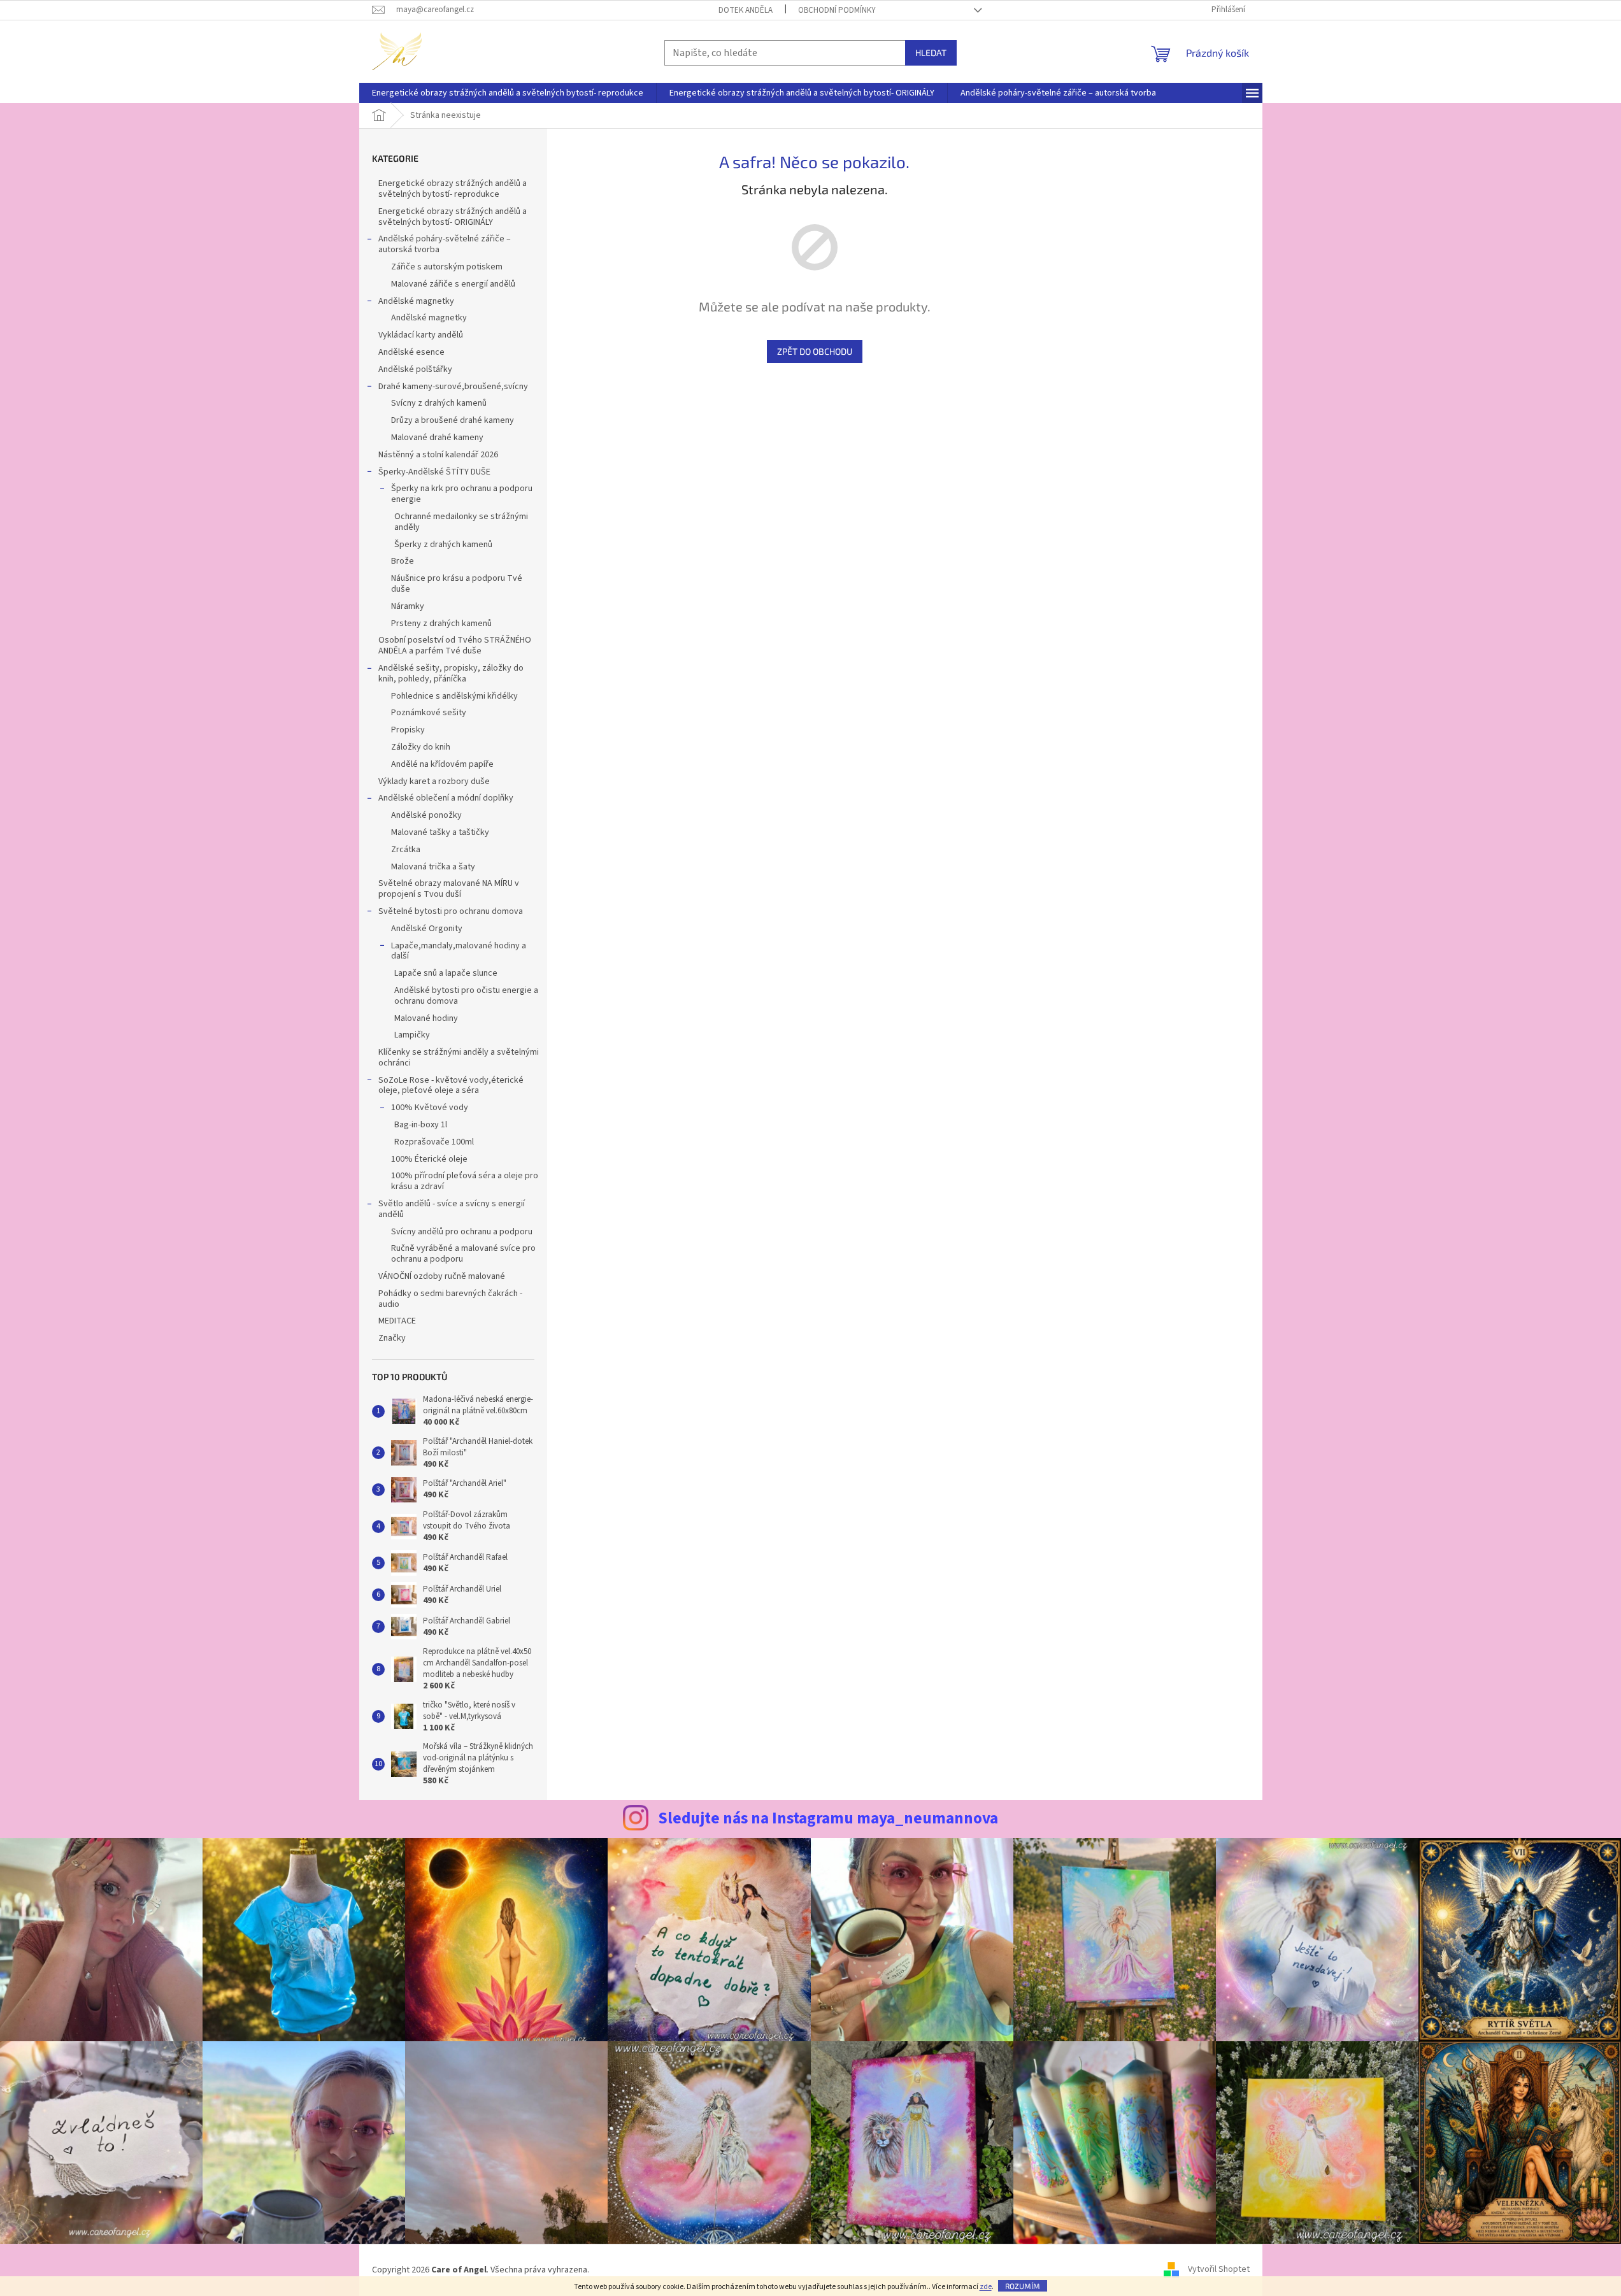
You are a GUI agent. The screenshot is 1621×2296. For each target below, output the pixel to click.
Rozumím (1023, 2286)
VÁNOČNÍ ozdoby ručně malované (442, 1276)
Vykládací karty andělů (421, 335)
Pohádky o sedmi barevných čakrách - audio (450, 1299)
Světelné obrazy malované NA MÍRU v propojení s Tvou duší (449, 889)
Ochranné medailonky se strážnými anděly (461, 522)
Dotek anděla (746, 10)
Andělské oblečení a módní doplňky (446, 798)
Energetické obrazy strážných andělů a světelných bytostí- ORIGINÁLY (453, 217)
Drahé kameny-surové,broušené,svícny (453, 387)
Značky (392, 1338)
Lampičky (412, 1035)
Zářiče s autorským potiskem (447, 267)
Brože (403, 561)
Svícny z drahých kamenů (439, 403)
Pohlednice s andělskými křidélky (454, 696)
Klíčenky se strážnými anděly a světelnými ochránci (459, 1058)
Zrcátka (406, 850)
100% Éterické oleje (429, 1159)
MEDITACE (397, 1321)
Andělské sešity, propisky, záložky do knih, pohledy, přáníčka (451, 674)
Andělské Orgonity (427, 929)
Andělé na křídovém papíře (442, 764)
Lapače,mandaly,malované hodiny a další (459, 951)
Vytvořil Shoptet (1219, 2270)
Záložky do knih (421, 747)
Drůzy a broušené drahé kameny (453, 420)
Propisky (408, 730)
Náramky (408, 606)
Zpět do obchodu (815, 351)
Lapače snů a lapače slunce (446, 973)
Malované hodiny (426, 1018)
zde (986, 2287)
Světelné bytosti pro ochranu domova (451, 911)
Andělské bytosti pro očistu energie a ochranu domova (466, 996)
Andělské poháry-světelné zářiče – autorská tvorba (445, 244)
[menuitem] (508, 93)
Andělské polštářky (415, 369)
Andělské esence (411, 352)
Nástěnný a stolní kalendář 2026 (438, 455)
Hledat (931, 53)
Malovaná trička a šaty (433, 867)
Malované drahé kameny (437, 438)
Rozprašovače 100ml (434, 1142)
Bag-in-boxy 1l (421, 1125)
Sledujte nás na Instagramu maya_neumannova (828, 1818)
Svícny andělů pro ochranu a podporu (462, 1232)
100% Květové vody (430, 1108)
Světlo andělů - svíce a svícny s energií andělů (452, 1209)
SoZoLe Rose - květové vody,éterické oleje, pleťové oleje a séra (451, 1086)
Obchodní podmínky (837, 10)
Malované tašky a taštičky (440, 832)
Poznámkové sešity (429, 713)
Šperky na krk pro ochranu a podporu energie (462, 494)
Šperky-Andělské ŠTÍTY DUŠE (434, 472)
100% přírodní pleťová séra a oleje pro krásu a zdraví (465, 1181)
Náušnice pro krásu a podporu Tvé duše (457, 584)
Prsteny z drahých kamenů (441, 624)
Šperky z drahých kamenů (443, 545)
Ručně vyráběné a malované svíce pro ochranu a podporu (463, 1254)
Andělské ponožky (426, 815)
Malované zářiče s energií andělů (453, 284)
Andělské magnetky (416, 301)
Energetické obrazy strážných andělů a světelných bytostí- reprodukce (453, 189)
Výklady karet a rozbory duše (434, 781)
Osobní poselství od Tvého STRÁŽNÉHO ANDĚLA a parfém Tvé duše (455, 645)
